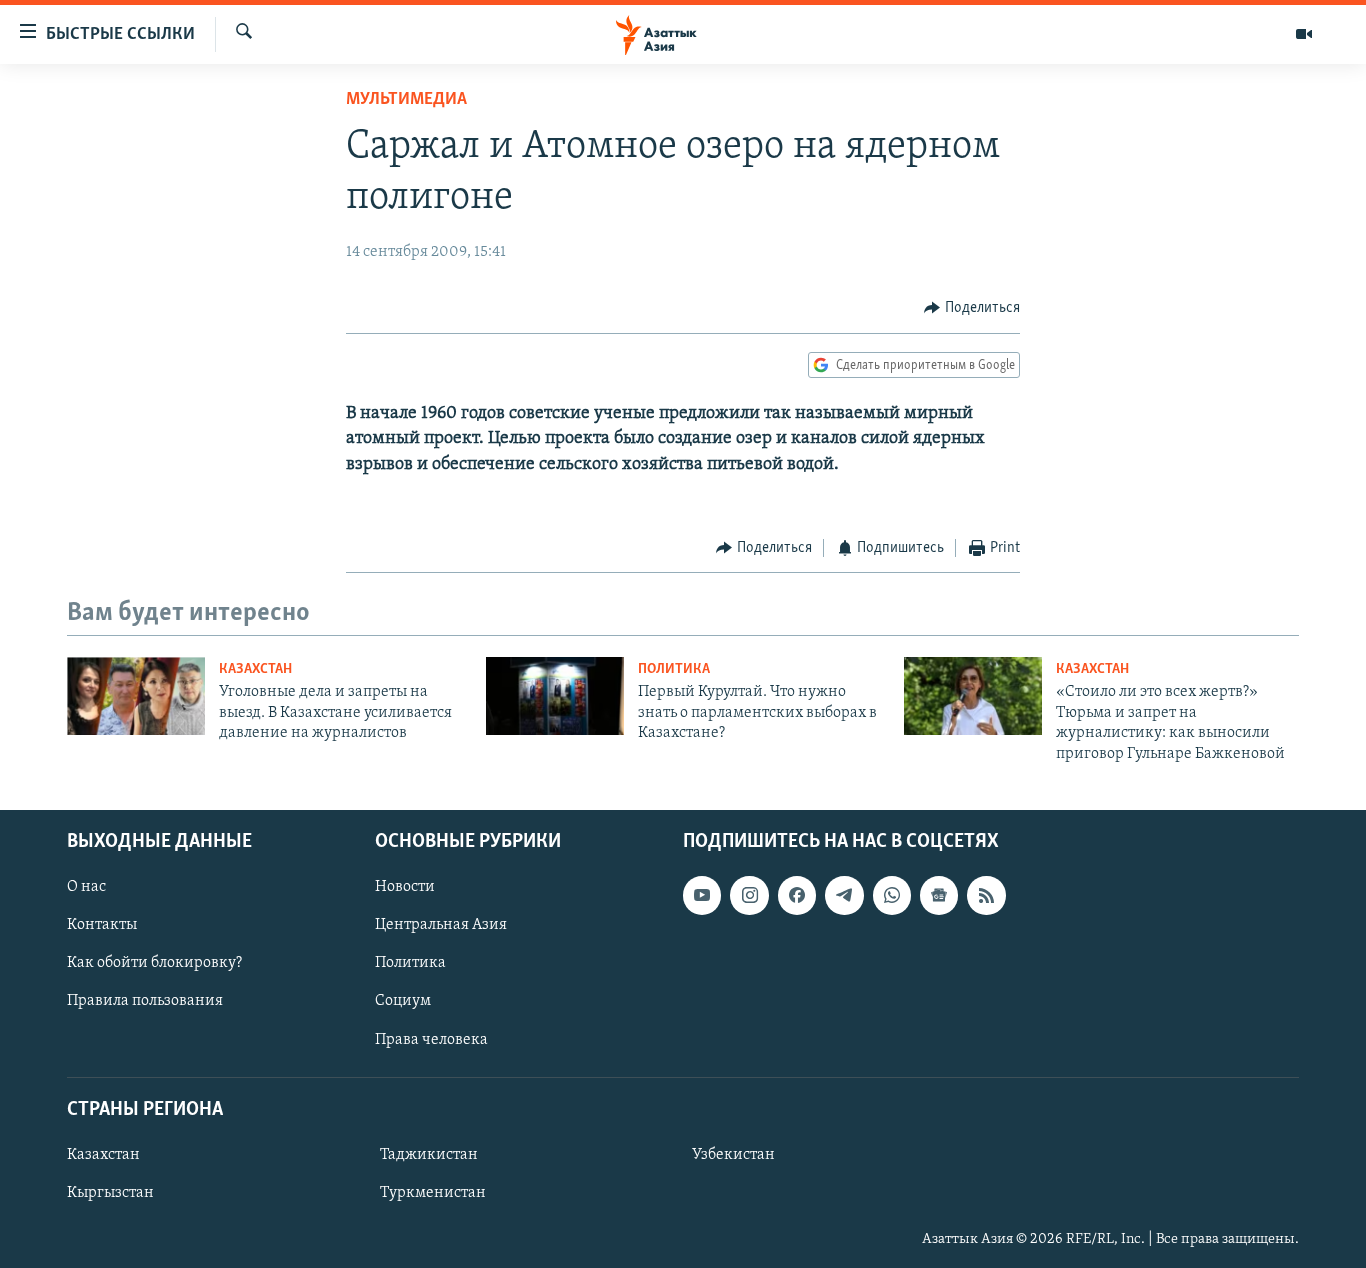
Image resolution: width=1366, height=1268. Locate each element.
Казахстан (255, 669)
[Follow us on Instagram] (749, 895)
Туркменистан (433, 1193)
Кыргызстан (110, 1193)
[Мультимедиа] (1304, 34)
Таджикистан (429, 1155)
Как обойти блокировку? (154, 963)
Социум (403, 1001)
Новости (405, 887)
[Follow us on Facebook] (797, 895)
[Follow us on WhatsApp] (892, 895)
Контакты (102, 925)
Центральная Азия (441, 925)
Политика (674, 669)
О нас (86, 887)
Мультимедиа (406, 100)
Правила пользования (145, 1001)
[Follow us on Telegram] (844, 895)
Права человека (431, 1039)
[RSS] (986, 895)
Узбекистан (733, 1155)
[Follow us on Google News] (939, 895)
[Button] (972, 308)
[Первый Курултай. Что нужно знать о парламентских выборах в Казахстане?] (555, 696)
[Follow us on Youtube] (702, 895)
